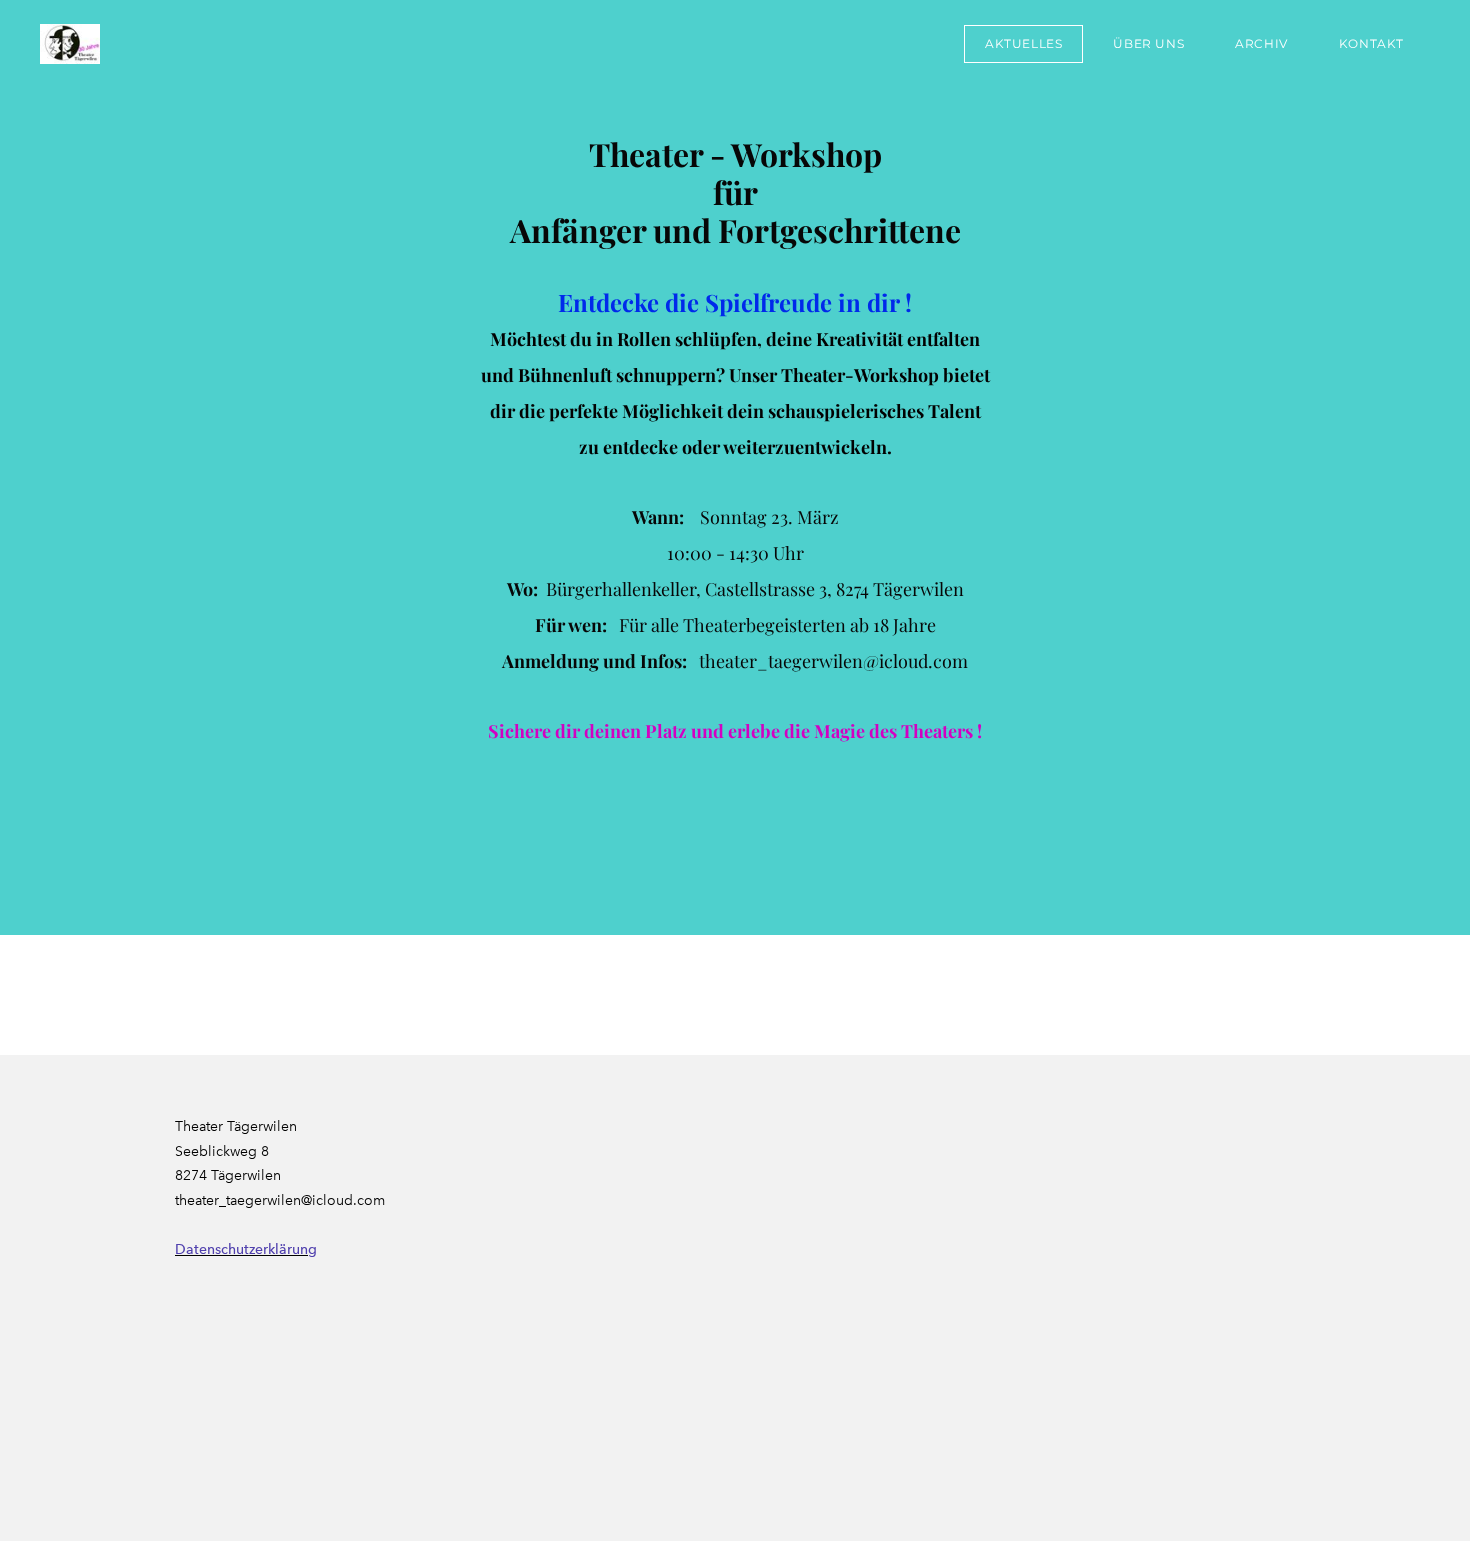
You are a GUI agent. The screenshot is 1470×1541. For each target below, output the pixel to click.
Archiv (1261, 43)
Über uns (1148, 43)
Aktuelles (1023, 43)
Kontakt (1371, 43)
